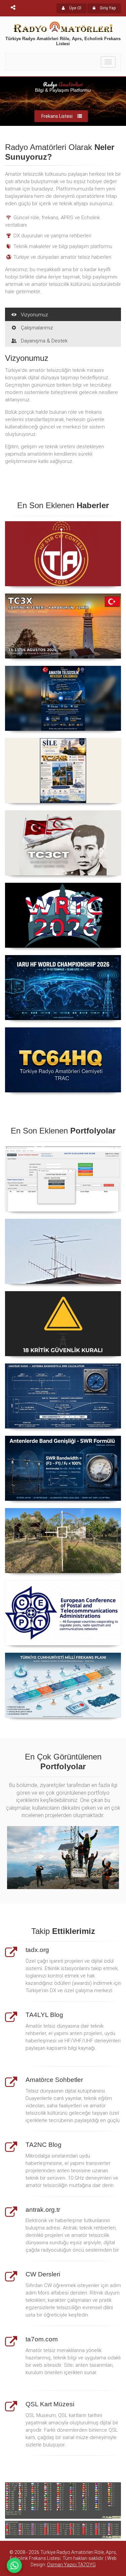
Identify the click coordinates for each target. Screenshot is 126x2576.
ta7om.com (42, 2339)
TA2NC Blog (44, 2145)
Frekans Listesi (57, 116)
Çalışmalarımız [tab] (37, 328)
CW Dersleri (43, 2274)
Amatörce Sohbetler (54, 2080)
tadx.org (37, 1950)
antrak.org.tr (43, 2210)
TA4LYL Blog (44, 2015)
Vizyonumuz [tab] (34, 315)
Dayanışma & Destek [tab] (44, 341)
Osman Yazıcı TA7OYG (71, 2565)
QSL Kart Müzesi (50, 2404)
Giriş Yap (107, 8)
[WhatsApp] (14, 2565)
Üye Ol (75, 8)
